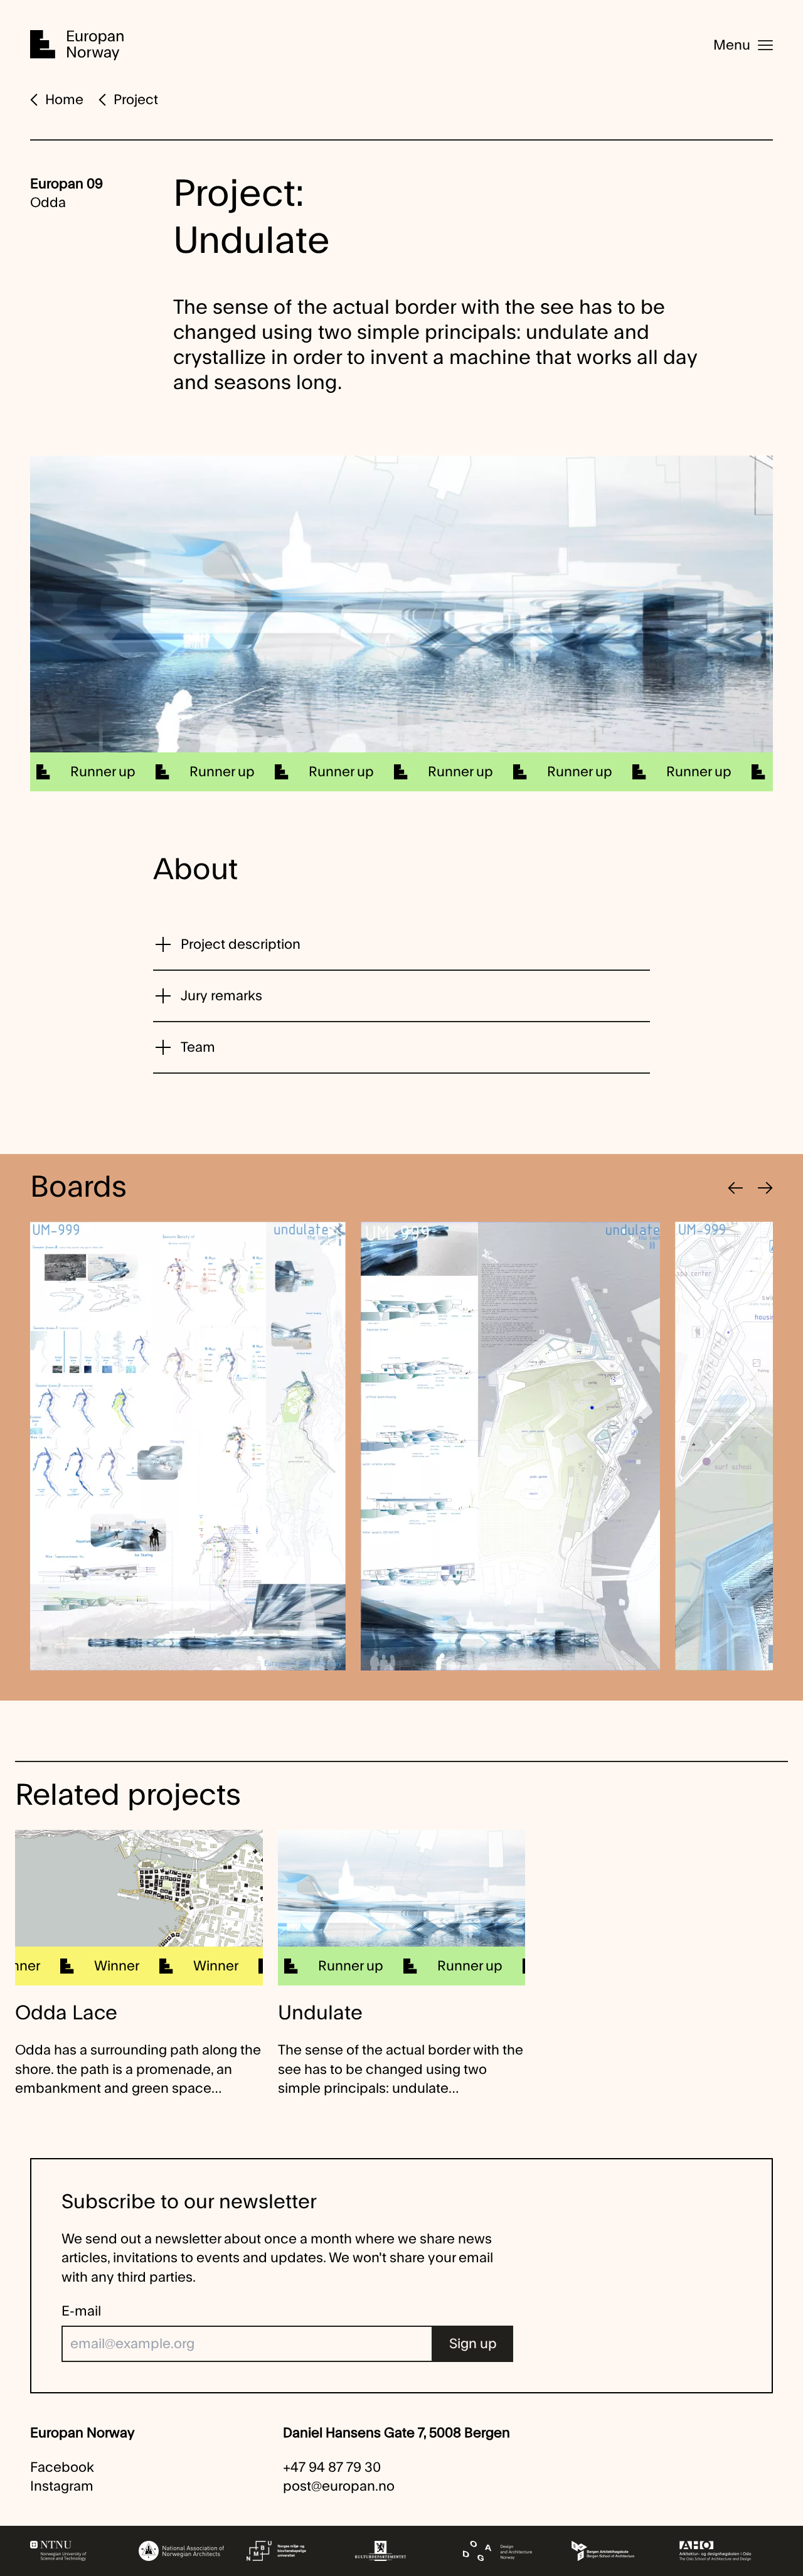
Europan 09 (66, 184)
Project (136, 100)
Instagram (62, 2486)
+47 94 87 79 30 (332, 2467)
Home (64, 100)
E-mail (81, 2311)
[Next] (765, 1188)
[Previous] (735, 1188)
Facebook (62, 2467)
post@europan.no (339, 2486)
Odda (48, 203)
